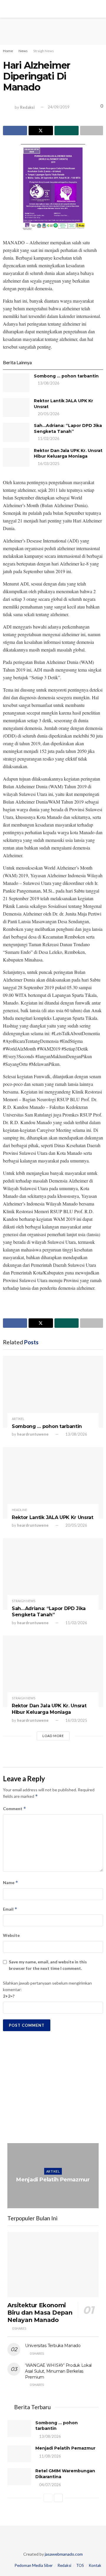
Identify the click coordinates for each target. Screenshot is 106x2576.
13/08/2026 (48, 383)
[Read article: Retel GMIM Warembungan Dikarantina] (19, 2477)
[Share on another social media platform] (92, 131)
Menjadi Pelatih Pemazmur (53, 2180)
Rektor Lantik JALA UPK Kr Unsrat (53, 1517)
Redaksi (27, 107)
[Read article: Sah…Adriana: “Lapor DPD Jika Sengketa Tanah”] (16, 432)
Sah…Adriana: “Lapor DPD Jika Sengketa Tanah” (68, 428)
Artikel (18, 1419)
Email (10, 1909)
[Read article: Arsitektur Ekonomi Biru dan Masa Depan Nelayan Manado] (53, 2265)
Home (8, 51)
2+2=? (9, 1996)
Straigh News (44, 51)
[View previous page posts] (48, 2498)
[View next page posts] (58, 2498)
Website (11, 1935)
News (23, 51)
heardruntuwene (33, 1434)
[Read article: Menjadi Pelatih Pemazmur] (53, 2176)
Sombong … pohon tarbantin (66, 376)
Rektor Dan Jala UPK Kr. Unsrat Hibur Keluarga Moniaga (68, 453)
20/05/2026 (48, 414)
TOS (80, 2565)
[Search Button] (99, 9)
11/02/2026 (48, 438)
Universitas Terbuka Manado (53, 2346)
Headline (19, 1510)
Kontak (95, 2565)
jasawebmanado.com (64, 2554)
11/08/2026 (54, 2191)
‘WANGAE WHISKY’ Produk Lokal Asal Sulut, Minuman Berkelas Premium (58, 2371)
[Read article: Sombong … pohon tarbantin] (16, 383)
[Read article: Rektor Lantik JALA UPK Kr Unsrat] (16, 408)
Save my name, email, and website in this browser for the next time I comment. (48, 1965)
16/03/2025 (48, 464)
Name (11, 1882)
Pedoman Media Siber (34, 2565)
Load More (53, 1736)
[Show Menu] (7, 9)
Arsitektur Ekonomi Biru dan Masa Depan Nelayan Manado (40, 2313)
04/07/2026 (50, 2485)
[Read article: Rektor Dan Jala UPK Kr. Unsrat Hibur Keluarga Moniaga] (16, 457)
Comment (15, 1809)
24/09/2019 (59, 107)
